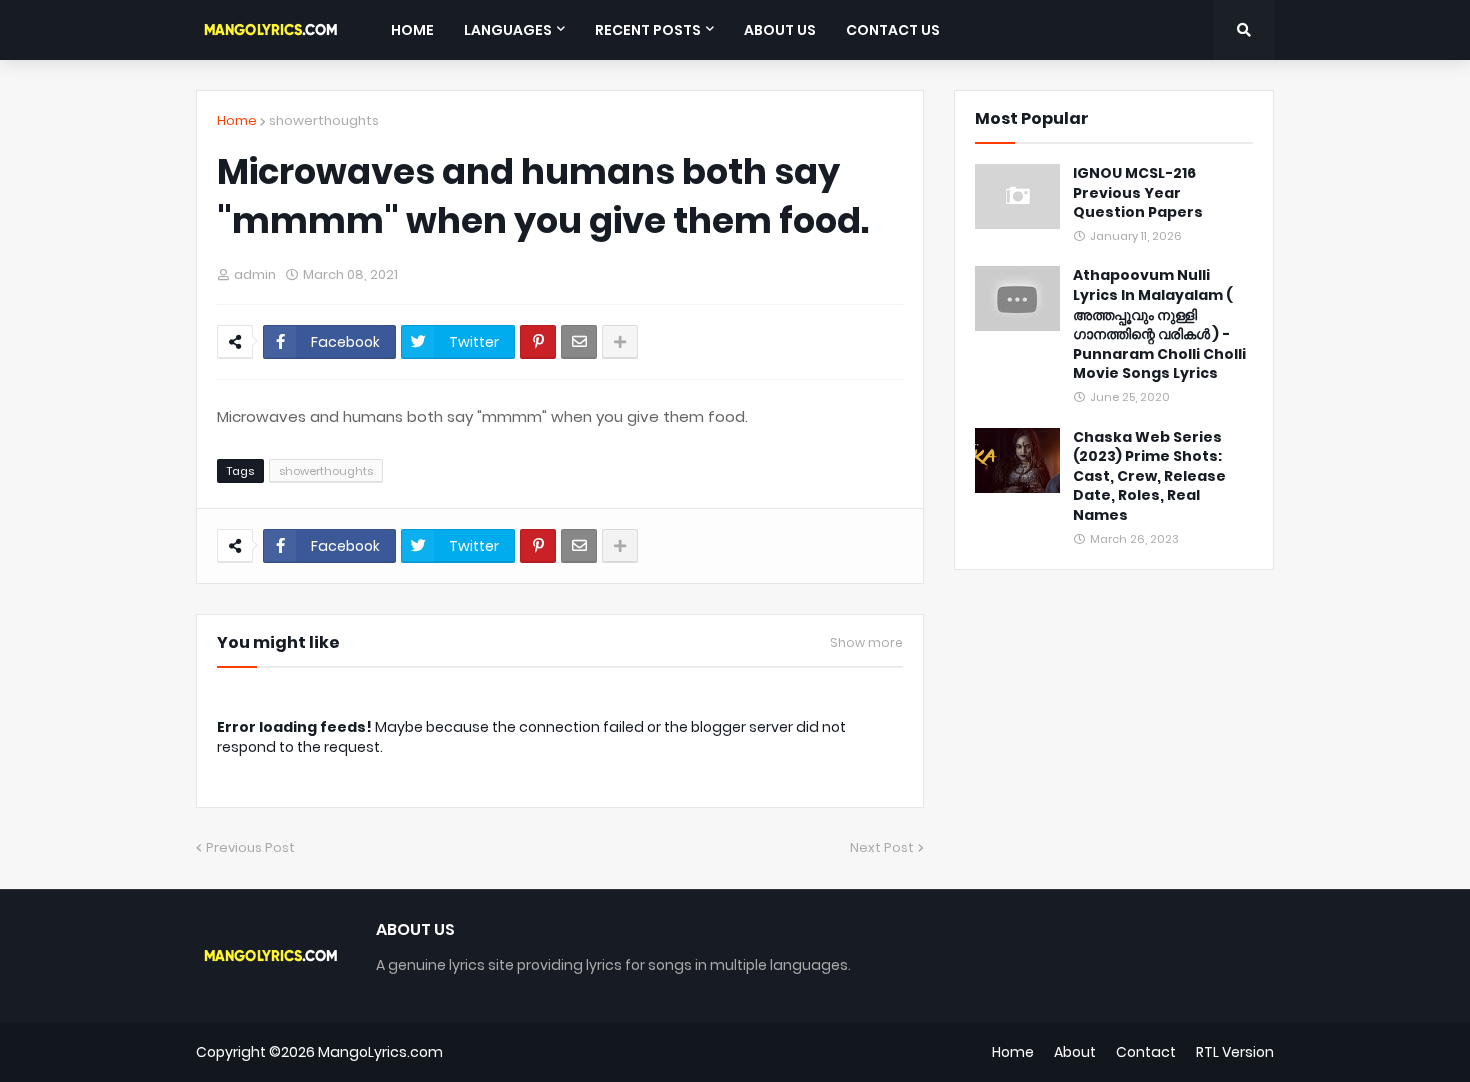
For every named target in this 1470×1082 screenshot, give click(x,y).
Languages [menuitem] (508, 30)
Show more (866, 643)
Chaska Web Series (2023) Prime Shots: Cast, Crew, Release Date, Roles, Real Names (1149, 476)
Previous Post (250, 847)
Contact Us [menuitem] (893, 30)
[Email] (579, 342)
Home (237, 120)
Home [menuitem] (412, 30)
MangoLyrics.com (380, 1052)
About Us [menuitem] (780, 30)
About (1075, 1052)
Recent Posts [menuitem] (648, 30)
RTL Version (1235, 1052)
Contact (1146, 1052)
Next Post (882, 847)
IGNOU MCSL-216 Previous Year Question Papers (1138, 193)
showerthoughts (324, 120)
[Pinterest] (538, 342)
